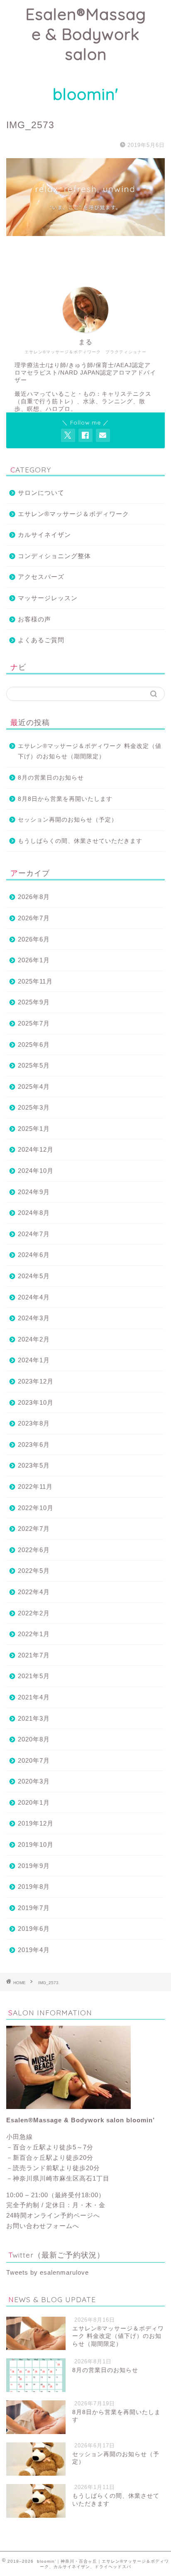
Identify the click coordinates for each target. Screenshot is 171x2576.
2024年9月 (34, 1192)
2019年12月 (36, 1823)
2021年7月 (34, 1655)
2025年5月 (34, 1065)
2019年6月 (34, 1929)
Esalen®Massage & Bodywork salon (86, 54)
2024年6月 (34, 1255)
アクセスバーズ (41, 577)
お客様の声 (34, 619)
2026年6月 (34, 939)
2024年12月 (36, 1149)
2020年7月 (34, 1760)
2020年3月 (34, 1781)
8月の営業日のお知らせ (51, 778)
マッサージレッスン (48, 598)
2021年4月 (34, 1697)
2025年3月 (34, 1107)
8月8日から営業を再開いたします (65, 799)
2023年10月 (36, 1402)
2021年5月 (34, 1676)
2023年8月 (34, 1423)
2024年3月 (34, 1318)
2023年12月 (36, 1381)
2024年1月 (34, 1360)
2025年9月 (34, 1002)
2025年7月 (34, 1023)
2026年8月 (34, 897)
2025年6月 (34, 1045)
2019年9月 (34, 1866)
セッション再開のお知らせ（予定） (68, 820)
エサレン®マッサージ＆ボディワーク (73, 514)
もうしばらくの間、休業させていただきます (80, 841)
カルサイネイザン (44, 535)
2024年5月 (34, 1276)
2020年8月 (34, 1739)
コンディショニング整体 (54, 556)
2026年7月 (34, 918)
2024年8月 (34, 1213)
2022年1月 (34, 1634)
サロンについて (41, 493)
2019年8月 (34, 1887)
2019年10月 (36, 1844)
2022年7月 (34, 1529)
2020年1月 (34, 1802)
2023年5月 (34, 1465)
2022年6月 (34, 1550)
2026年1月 (34, 960)
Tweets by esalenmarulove (48, 2272)
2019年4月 (34, 1950)
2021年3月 (34, 1718)
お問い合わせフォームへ (43, 2226)
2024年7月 (34, 1234)
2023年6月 (34, 1444)
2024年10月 (36, 1171)
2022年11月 (35, 1487)
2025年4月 (34, 1087)
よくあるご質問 (41, 640)
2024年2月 (34, 1339)
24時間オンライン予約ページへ (53, 2215)
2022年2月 (34, 1613)
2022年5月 (34, 1571)
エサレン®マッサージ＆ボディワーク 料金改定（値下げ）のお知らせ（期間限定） (90, 751)
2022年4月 (34, 1592)
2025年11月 (35, 981)
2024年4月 (34, 1297)
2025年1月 (34, 1129)
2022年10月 (36, 1508)
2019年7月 (34, 1908)
